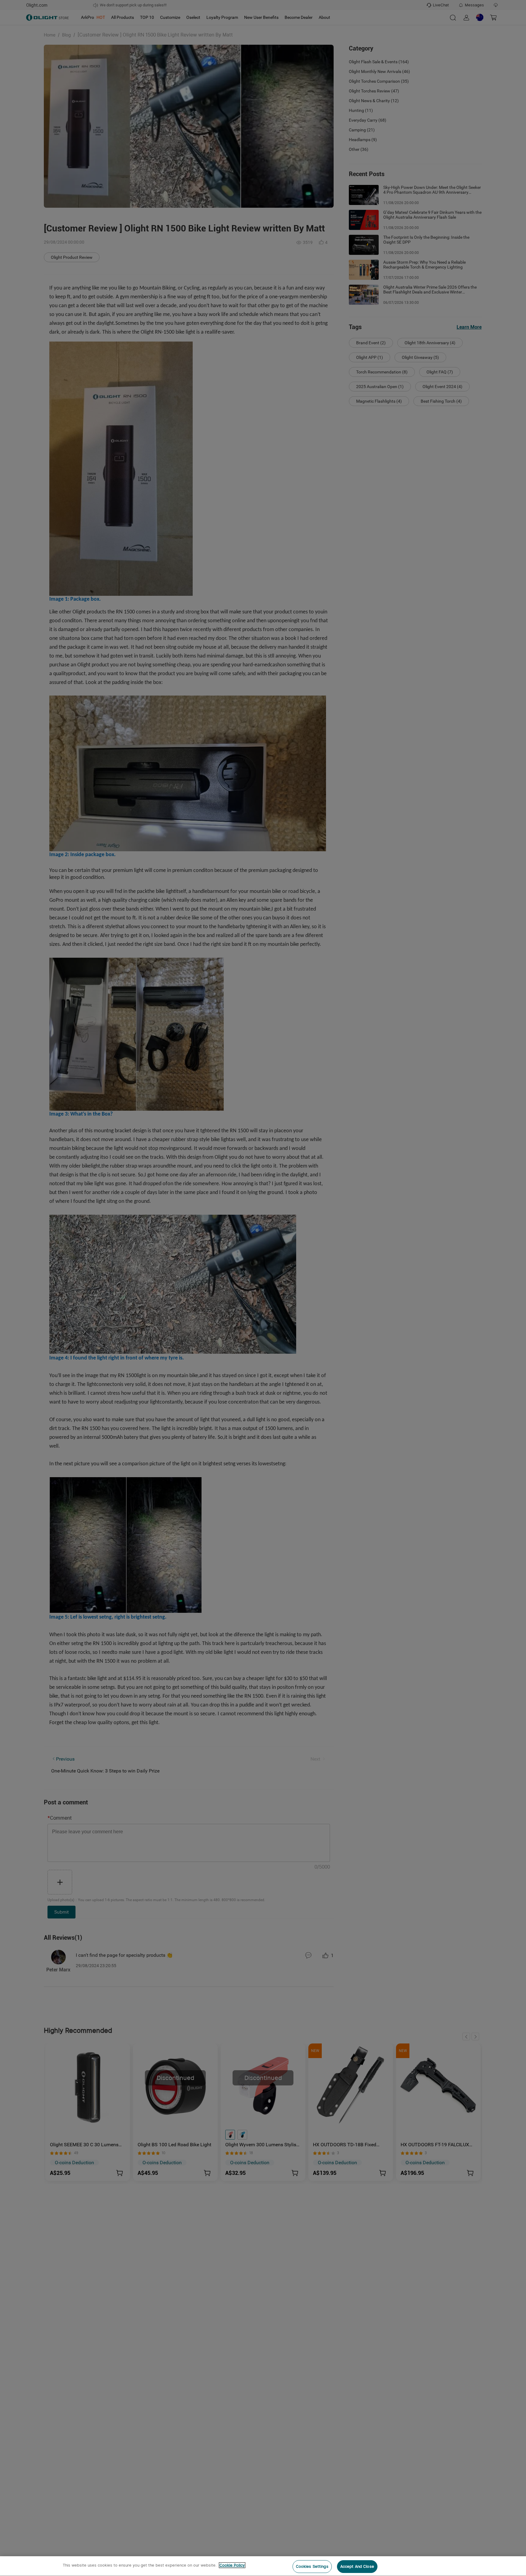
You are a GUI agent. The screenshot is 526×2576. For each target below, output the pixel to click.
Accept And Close (357, 2566)
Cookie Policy (232, 2565)
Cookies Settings (312, 2566)
